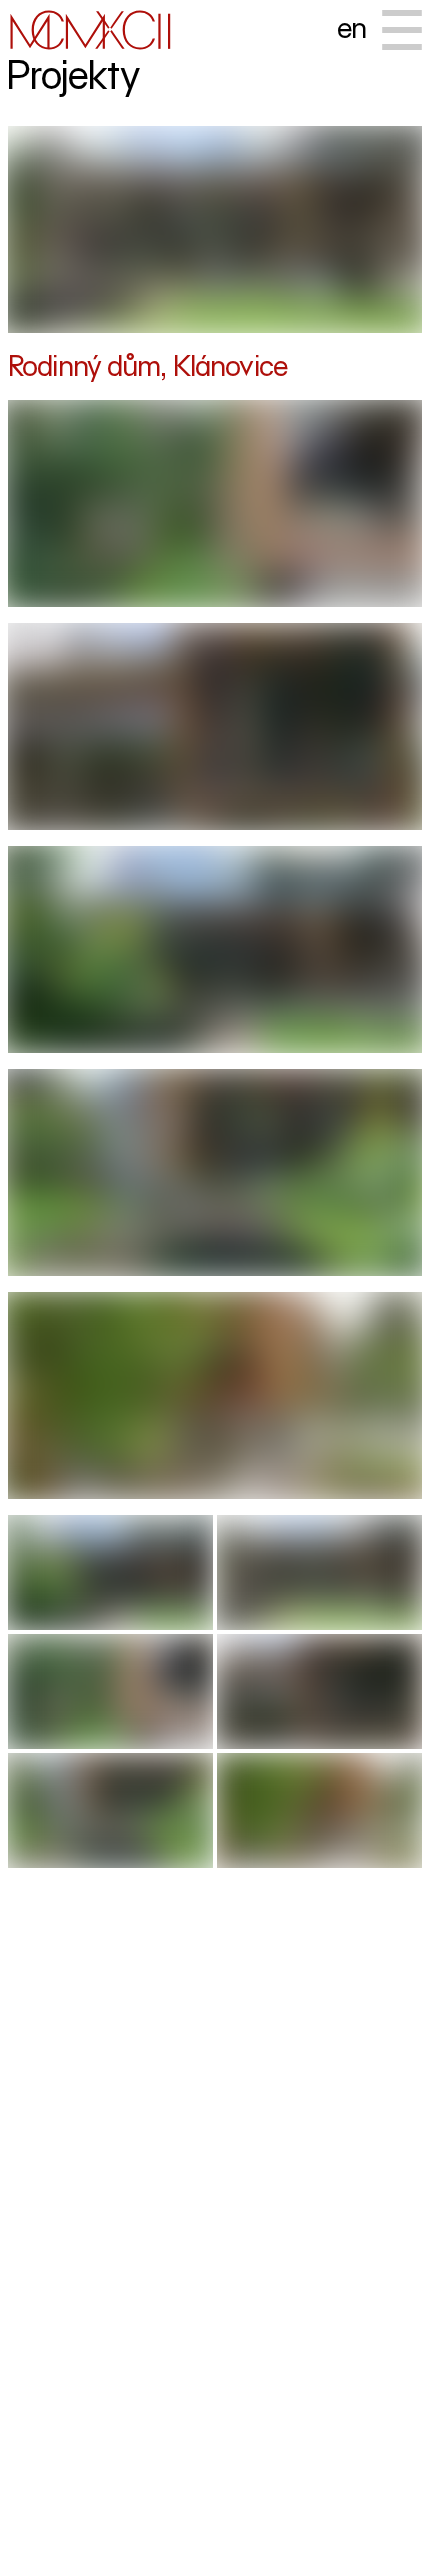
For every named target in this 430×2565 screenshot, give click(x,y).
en (351, 28)
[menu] (402, 30)
